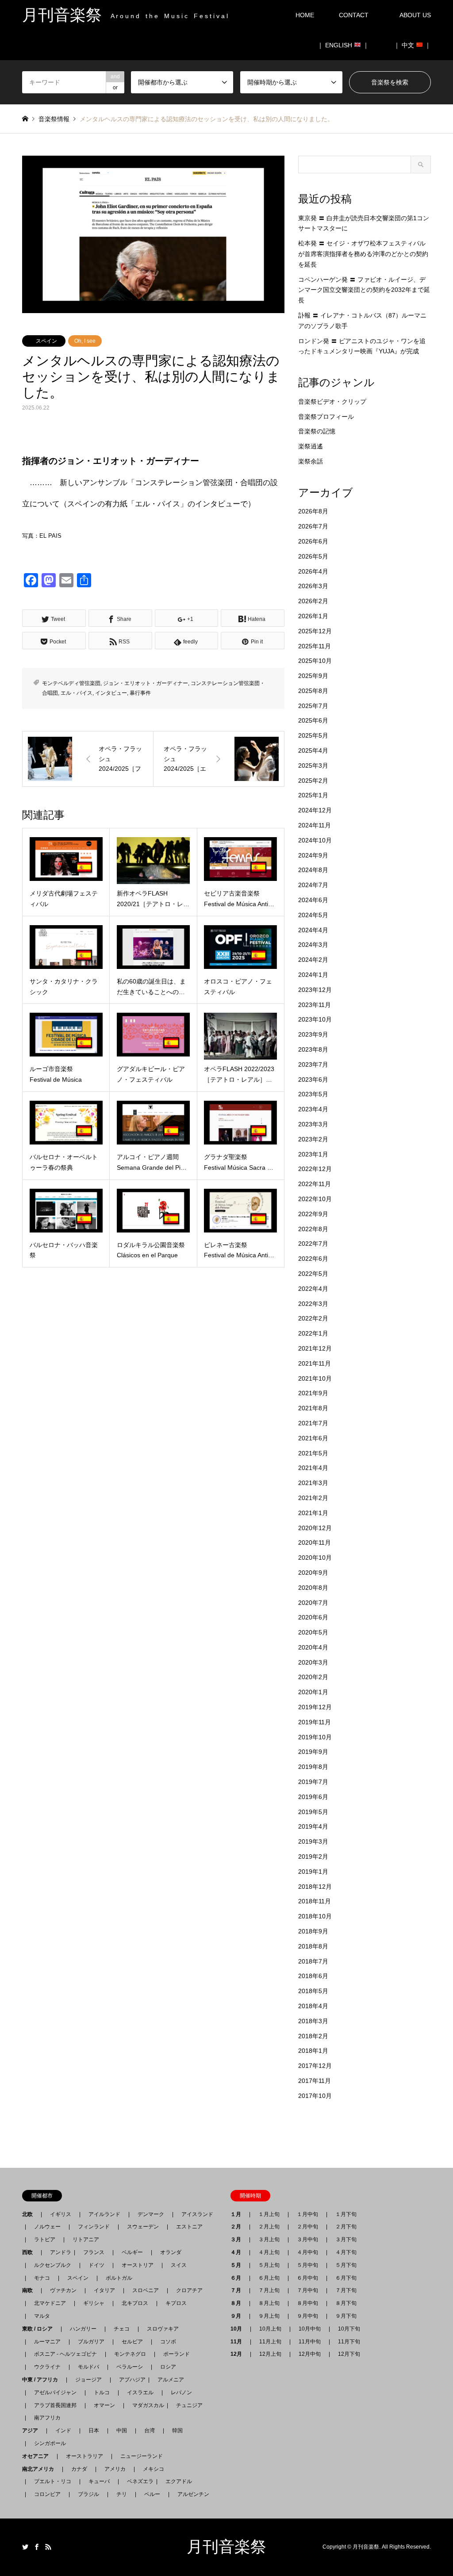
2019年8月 (313, 1767)
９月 (238, 2316)
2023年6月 (313, 1079)
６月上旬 (269, 2278)
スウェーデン (143, 2227)
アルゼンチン (191, 2494)
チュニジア (189, 2405)
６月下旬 (346, 2278)
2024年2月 (313, 960)
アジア (33, 2431)
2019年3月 (313, 1841)
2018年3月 (313, 2021)
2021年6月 (313, 1438)
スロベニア (146, 2290)
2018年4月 (313, 2006)
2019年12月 (315, 1707)
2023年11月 (315, 1005)
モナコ (42, 2278)
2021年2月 (313, 1498)
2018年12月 (315, 1887)
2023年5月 (313, 1094)
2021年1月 (313, 1513)
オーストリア (138, 2265)
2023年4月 (313, 1109)
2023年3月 (313, 1124)
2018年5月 (313, 1991)
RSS (48, 2547)
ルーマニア (47, 2342)
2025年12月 (315, 631)
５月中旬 (307, 2265)
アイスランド (195, 2214)
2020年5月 (313, 1632)
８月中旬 (307, 2303)
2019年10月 (315, 1737)
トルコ (102, 2392)
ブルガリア (91, 2342)
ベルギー (132, 2252)
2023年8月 (313, 1049)
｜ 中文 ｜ (412, 45)
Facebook (37, 2547)
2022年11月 (315, 1184)
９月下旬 (346, 2316)
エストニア (189, 2227)
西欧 (30, 2252)
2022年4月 (313, 1289)
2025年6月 (313, 720)
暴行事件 (140, 693)
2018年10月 (315, 1916)
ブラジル (88, 2494)
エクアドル (176, 2481)
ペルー (152, 2494)
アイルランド (104, 2214)
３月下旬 (346, 2239)
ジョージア (88, 2380)
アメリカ (115, 2469)
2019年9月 (313, 1752)
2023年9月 (313, 1034)
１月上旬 (269, 2214)
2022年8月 (313, 1229)
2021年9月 (313, 1393)
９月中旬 (307, 2316)
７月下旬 (346, 2290)
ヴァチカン (63, 2290)
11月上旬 (270, 2342)
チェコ (122, 2329)
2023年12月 (315, 990)
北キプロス (135, 2303)
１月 (238, 2214)
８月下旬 (346, 2303)
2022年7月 (313, 1244)
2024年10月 (315, 840)
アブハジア (130, 2380)
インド (63, 2431)
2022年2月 (313, 1318)
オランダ (171, 2252)
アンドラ (58, 2252)
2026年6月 (313, 541)
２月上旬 (269, 2227)
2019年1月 (313, 1872)
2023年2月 (313, 1139)
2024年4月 (313, 930)
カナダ (79, 2469)
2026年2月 (313, 601)
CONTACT (354, 15)
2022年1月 (313, 1333)
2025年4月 (313, 750)
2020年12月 (315, 1528)
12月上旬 (270, 2354)
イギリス (61, 2214)
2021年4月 (313, 1468)
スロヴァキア (163, 2329)
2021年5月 (313, 1453)
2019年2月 (313, 1856)
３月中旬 (307, 2239)
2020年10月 (315, 1558)
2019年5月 (313, 1812)
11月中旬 (310, 2342)
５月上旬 (269, 2265)
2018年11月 (315, 1901)
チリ (122, 2494)
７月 (238, 2290)
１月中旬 (307, 2214)
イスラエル (140, 2392)
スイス (179, 2265)
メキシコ (154, 2469)
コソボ (168, 2342)
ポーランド (177, 2354)
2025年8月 (313, 691)
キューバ (99, 2481)
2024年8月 (313, 870)
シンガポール (50, 2443)
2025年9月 (313, 676)
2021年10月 (315, 1378)
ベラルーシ (130, 2367)
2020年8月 (313, 1588)
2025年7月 (313, 706)
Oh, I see (85, 341)
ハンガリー (83, 2329)
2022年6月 (313, 1259)
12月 (239, 2354)
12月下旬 (349, 2354)
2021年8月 (313, 1408)
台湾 (150, 2431)
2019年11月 (315, 1722)
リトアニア (86, 2239)
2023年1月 (313, 1154)
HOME (305, 15)
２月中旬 (307, 2227)
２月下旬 (346, 2227)
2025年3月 (313, 766)
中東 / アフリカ (43, 2380)
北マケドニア (50, 2303)
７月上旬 (269, 2290)
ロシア (168, 2367)
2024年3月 (313, 945)
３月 (238, 2239)
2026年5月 (313, 556)
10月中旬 (310, 2329)
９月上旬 (269, 2316)
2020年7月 (313, 1603)
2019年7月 (313, 1782)
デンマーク (151, 2214)
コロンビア (47, 2494)
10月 (239, 2329)
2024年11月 (315, 825)
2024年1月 (313, 975)
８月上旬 (269, 2303)
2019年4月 (313, 1826)
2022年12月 (315, 1169)
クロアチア (189, 2290)
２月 (238, 2227)
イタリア (104, 2290)
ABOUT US (418, 15)
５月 (238, 2265)
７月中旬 (307, 2290)
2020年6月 (313, 1617)
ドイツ (96, 2265)
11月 (239, 2342)
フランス (94, 2252)
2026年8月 (313, 511)
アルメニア (171, 2380)
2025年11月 (315, 646)
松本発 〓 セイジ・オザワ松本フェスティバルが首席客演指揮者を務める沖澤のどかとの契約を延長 (363, 254)
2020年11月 (315, 1543)
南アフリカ (47, 2418)
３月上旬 (269, 2239)
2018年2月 (313, 2036)
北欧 (30, 2214)
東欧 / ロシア (40, 2329)
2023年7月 (313, 1064)
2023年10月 (315, 1019)
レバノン (181, 2392)
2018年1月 (313, 2051)
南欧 (30, 2290)
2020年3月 (313, 1662)
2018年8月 (313, 1946)
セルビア (132, 2342)
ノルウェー (47, 2227)
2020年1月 (313, 1692)
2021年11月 (315, 1363)
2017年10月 (315, 2096)
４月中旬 (307, 2252)
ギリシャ (94, 2303)
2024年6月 (313, 900)
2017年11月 (315, 2081)
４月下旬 (346, 2252)
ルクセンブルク (53, 2265)
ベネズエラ (138, 2481)
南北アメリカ (41, 2469)
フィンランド (94, 2227)
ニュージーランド (142, 2456)
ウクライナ (47, 2367)
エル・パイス (77, 693)
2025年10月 (315, 661)
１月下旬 (346, 2214)
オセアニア (38, 2456)
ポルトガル (119, 2278)
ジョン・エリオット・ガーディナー (146, 683)
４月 (238, 2252)
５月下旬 (346, 2265)
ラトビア (45, 2239)
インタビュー (111, 693)
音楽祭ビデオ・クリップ (332, 402)
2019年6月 (313, 1797)
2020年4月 (313, 1647)
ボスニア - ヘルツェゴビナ (65, 2354)
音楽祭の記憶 (317, 431)
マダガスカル (146, 2405)
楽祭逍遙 (311, 446)
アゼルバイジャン (55, 2392)
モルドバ (88, 2367)
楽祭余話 (311, 461)
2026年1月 (313, 616)
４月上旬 (269, 2252)
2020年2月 (313, 1677)
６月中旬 (307, 2278)
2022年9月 (313, 1214)
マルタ (42, 2316)
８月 (238, 2303)
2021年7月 (313, 1423)
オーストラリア (84, 2456)
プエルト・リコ (53, 2481)
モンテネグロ (130, 2354)
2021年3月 (313, 1483)
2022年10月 (315, 1199)
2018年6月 (313, 1976)
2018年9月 (313, 1931)
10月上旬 (270, 2329)
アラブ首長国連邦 (55, 2405)
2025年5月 (313, 735)
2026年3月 (313, 586)
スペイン (46, 341)
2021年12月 (315, 1348)
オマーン (104, 2405)
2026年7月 (313, 526)
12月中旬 (310, 2354)
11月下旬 (349, 2342)
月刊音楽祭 (226, 2547)
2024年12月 (315, 810)
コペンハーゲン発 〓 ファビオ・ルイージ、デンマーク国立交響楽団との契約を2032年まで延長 (364, 290)
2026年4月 (313, 571)
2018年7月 (313, 1961)
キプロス (176, 2303)
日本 (94, 2431)
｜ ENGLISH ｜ (343, 45)
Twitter (25, 2547)
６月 (238, 2278)
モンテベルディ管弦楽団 (71, 683)
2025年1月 (313, 795)
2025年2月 (313, 781)
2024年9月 (313, 855)
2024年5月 (313, 915)
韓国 (177, 2431)
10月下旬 (349, 2329)
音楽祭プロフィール (326, 417)
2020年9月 (313, 1573)
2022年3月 (313, 1304)
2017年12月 (315, 2066)
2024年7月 (313, 885)
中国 (122, 2431)
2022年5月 (313, 1274)
